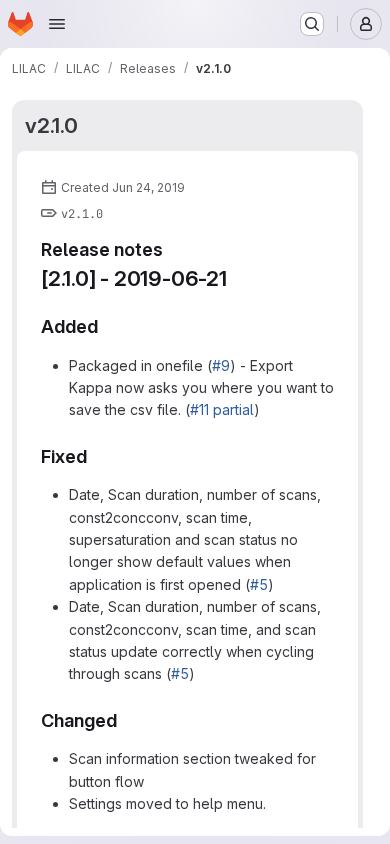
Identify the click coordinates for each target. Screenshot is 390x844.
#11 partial (222, 409)
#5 (259, 584)
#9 (221, 365)
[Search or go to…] (312, 24)
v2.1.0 (51, 125)
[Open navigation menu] (57, 24)
